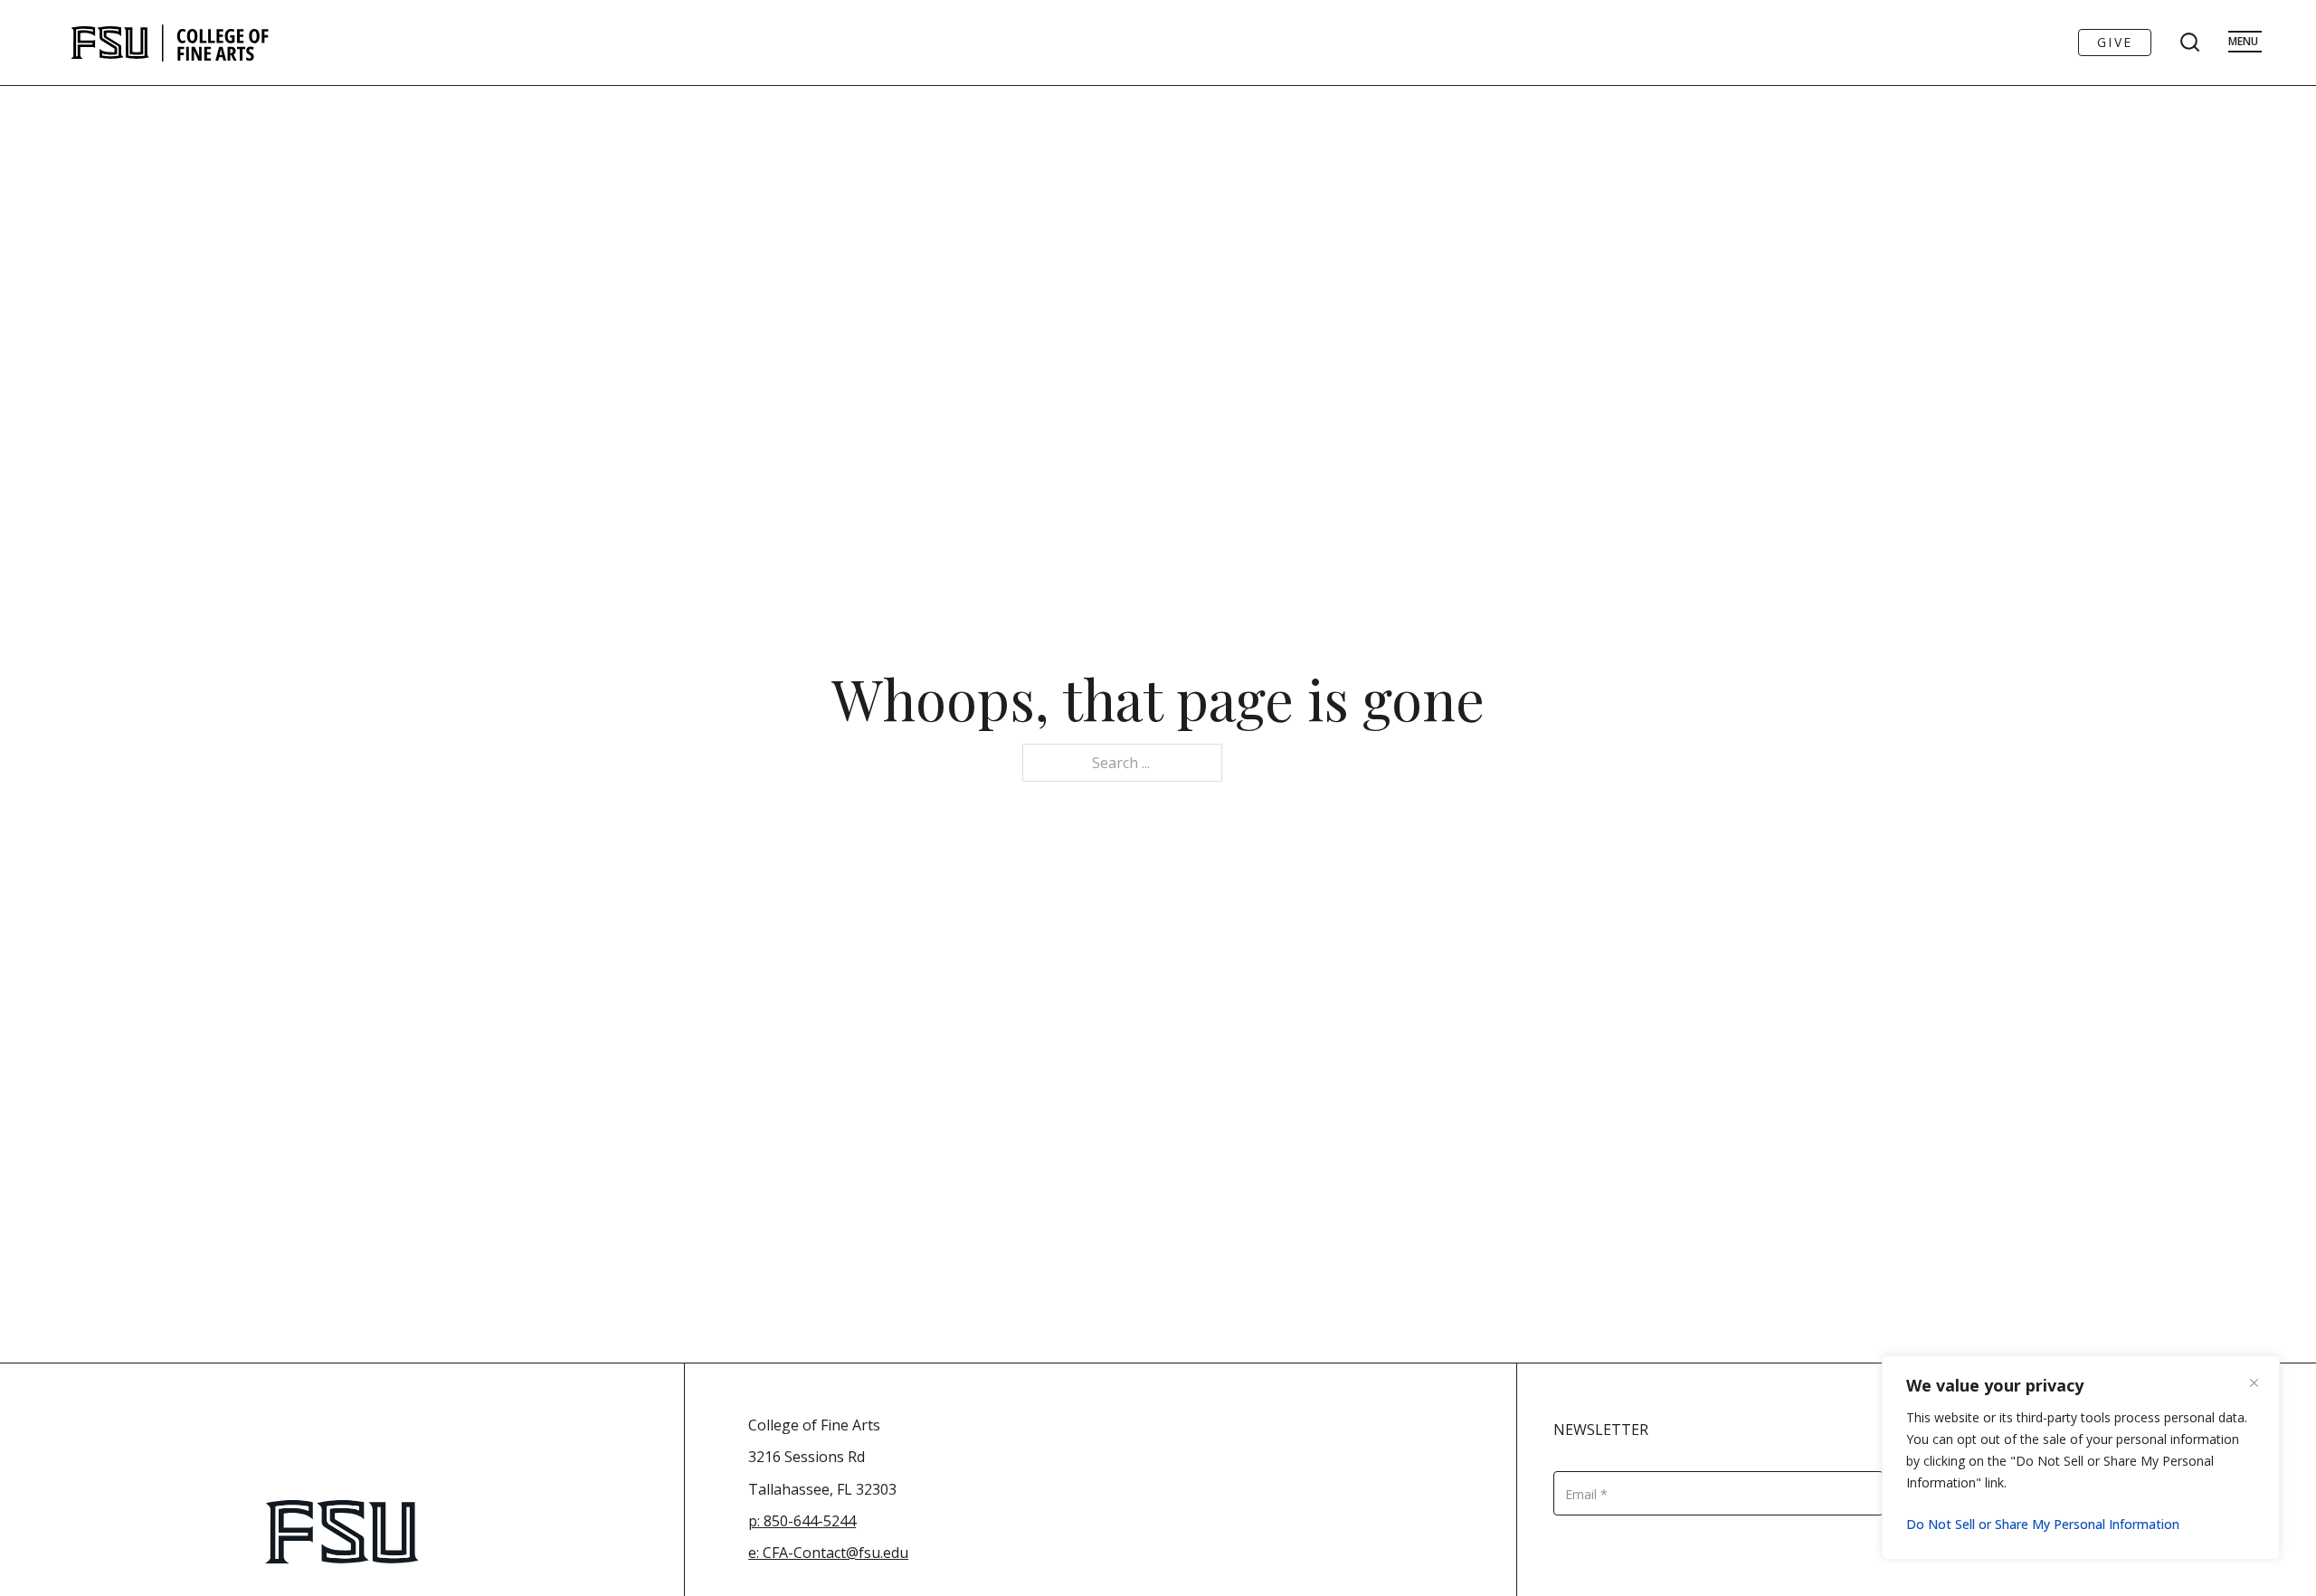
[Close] (2261, 1382)
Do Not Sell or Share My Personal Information (2043, 1524)
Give (2115, 42)
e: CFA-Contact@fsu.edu (828, 1553)
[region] (2081, 1458)
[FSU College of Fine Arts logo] (171, 43)
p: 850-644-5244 (802, 1521)
